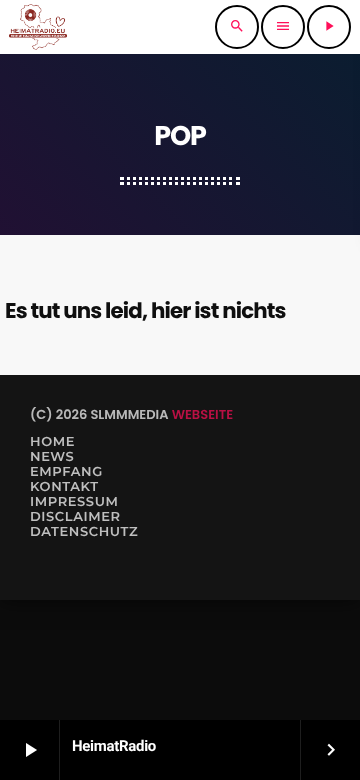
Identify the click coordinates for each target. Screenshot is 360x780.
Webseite (202, 414)
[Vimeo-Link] (38, 27)
